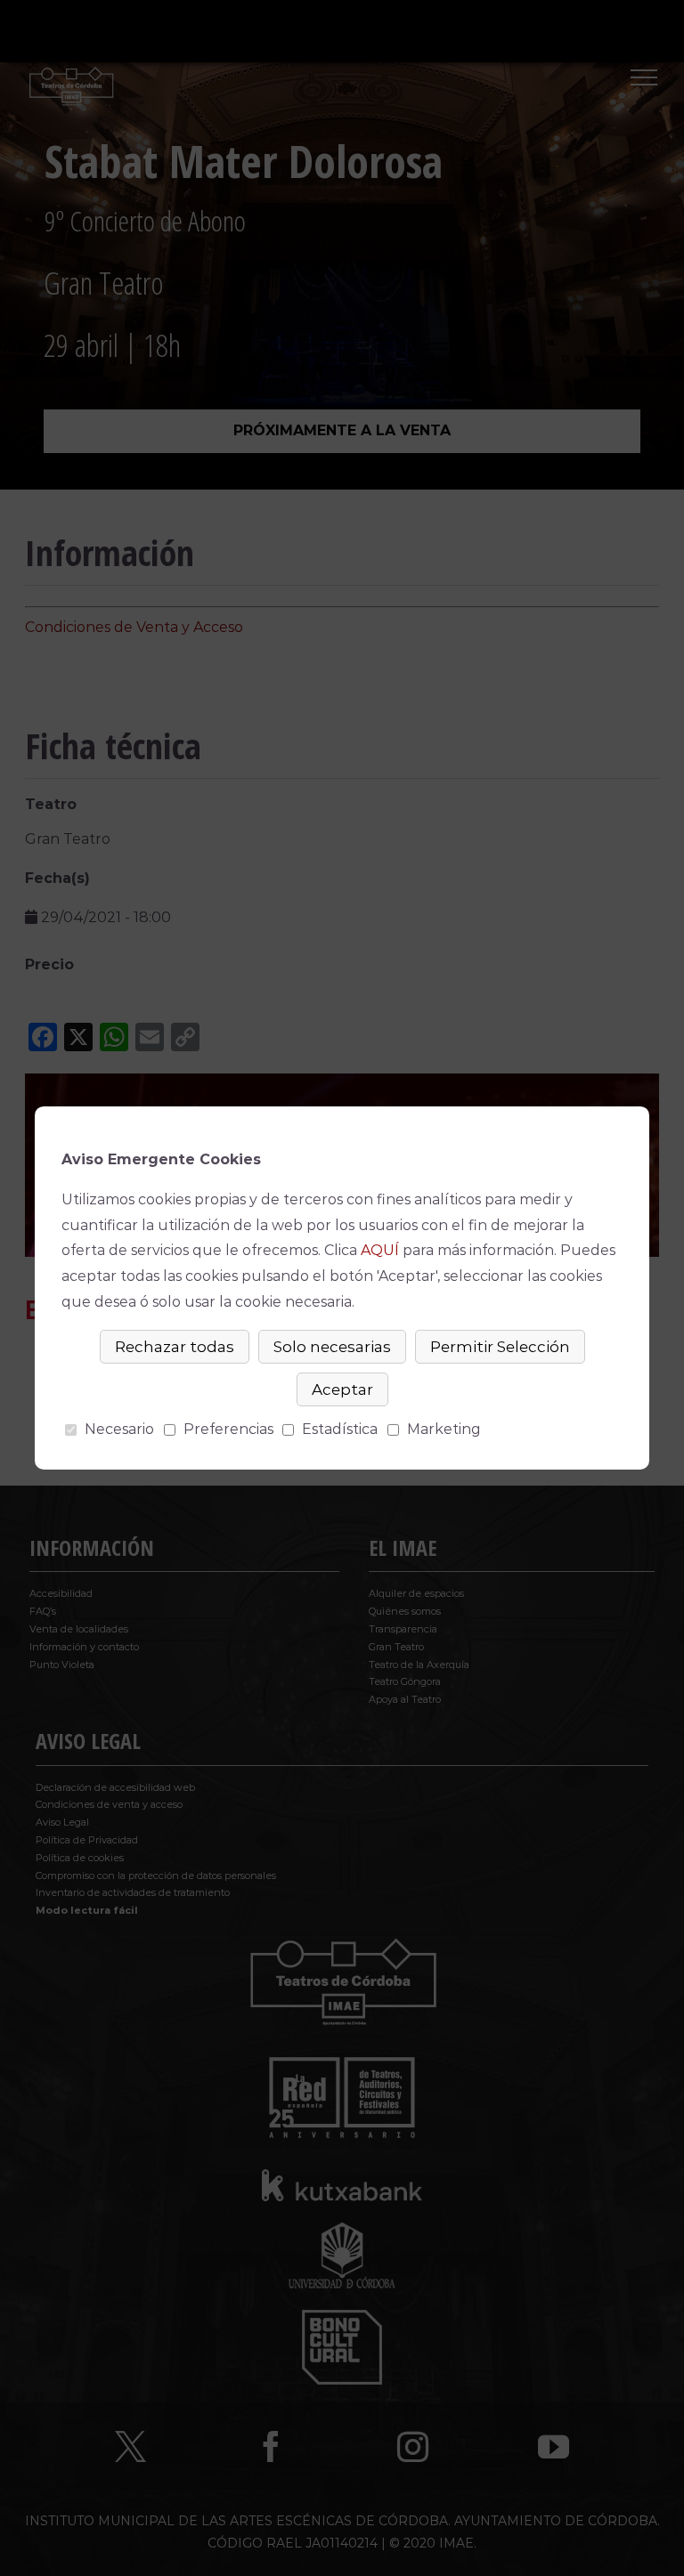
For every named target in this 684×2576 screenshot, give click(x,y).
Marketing (444, 1429)
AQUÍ (380, 1250)
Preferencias (228, 1429)
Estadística (340, 1429)
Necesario (119, 1429)
